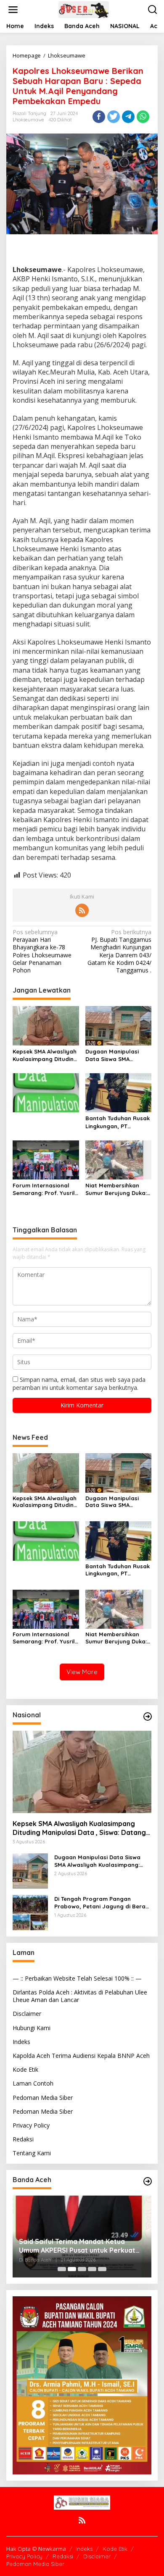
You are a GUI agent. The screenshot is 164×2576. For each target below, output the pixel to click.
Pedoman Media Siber (43, 2098)
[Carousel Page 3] (82, 2269)
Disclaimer (27, 2014)
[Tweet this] (114, 117)
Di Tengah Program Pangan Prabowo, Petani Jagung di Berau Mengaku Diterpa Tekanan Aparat (102, 1903)
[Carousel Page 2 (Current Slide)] (72, 2269)
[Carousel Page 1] (62, 2269)
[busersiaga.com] (84, 9)
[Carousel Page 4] (92, 2269)
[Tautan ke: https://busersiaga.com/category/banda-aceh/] (148, 2181)
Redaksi (23, 2139)
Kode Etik (25, 2069)
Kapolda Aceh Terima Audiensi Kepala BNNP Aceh (81, 2056)
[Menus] (13, 10)
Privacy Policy (31, 2125)
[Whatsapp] (143, 117)
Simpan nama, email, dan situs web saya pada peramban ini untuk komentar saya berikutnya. (79, 1383)
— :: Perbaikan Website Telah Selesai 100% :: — (77, 1978)
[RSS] (82, 910)
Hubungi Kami (32, 2028)
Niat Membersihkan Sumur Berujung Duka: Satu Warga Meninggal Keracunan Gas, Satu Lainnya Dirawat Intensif (118, 1189)
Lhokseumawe (28, 120)
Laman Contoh (33, 2083)
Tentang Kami (32, 2153)
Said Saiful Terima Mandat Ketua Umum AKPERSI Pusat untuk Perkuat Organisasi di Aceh (77, 2246)
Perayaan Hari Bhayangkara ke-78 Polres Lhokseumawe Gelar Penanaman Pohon (42, 951)
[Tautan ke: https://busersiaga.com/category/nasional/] (148, 1716)
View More (82, 1672)
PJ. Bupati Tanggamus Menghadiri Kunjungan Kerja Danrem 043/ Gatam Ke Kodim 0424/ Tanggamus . (119, 951)
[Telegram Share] (128, 117)
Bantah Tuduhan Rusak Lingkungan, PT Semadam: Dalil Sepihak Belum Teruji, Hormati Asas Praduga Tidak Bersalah (118, 1122)
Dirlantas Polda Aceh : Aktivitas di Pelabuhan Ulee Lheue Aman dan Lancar (80, 1996)
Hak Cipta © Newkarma (36, 2549)
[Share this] (99, 117)
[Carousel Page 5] (102, 2269)
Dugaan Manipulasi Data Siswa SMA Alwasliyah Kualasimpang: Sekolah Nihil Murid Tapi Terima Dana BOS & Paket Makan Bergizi (118, 1055)
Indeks (21, 2042)
